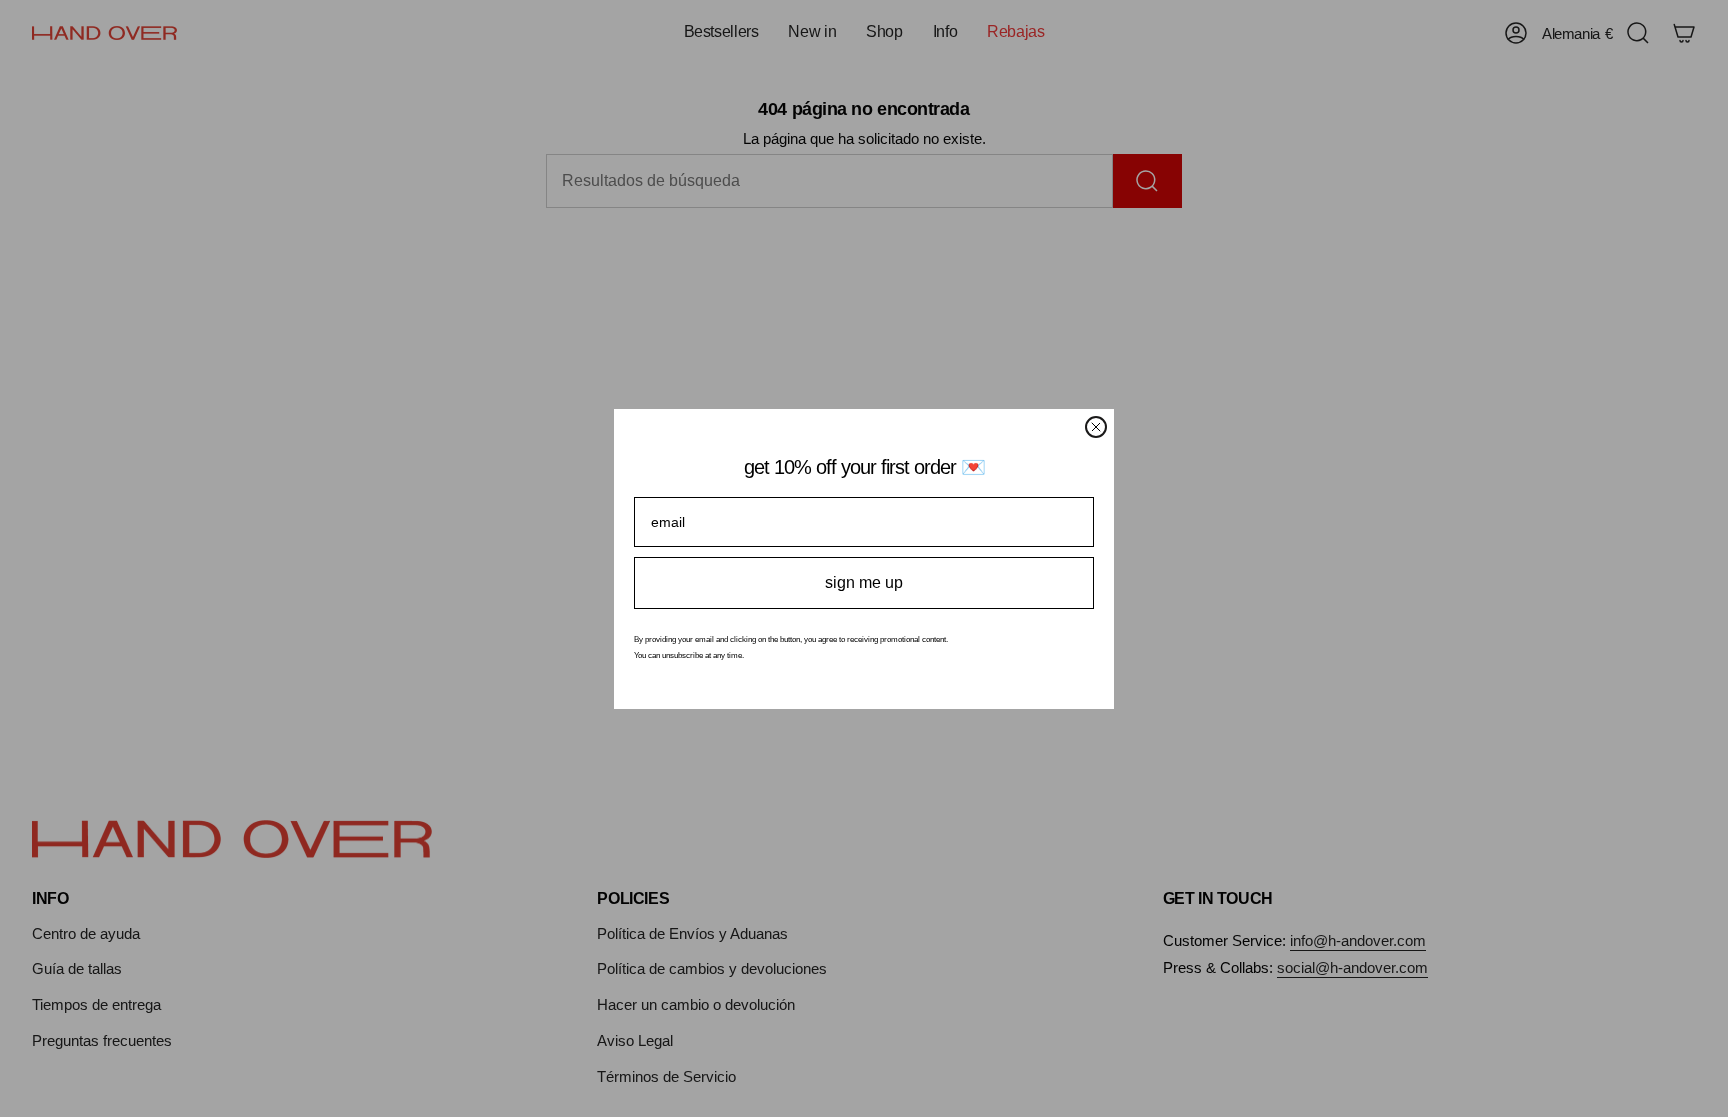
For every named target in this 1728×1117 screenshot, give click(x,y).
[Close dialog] (1096, 427)
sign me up (864, 582)
